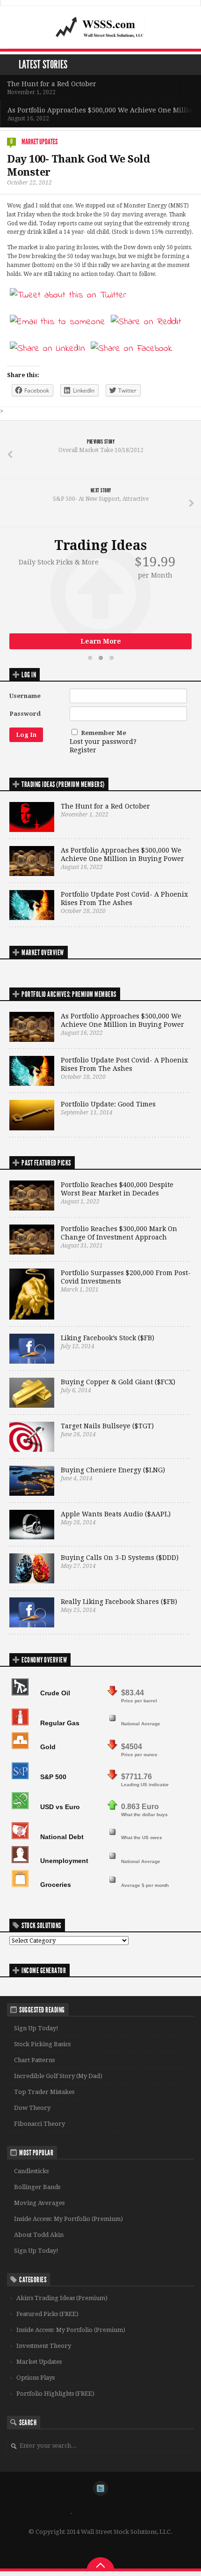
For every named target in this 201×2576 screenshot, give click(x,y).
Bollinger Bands (37, 2187)
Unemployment (64, 1861)
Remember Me (104, 733)
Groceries (56, 1885)
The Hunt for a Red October (52, 84)
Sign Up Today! (36, 2028)
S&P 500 (53, 1777)
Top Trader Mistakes (44, 2092)
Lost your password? (103, 742)
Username (25, 696)
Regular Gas (60, 1723)
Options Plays (36, 2378)
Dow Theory (32, 2108)
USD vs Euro (60, 1807)
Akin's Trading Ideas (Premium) (62, 2298)
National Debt (62, 1837)
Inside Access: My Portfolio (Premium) (68, 2219)
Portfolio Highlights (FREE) (55, 2394)
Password (25, 714)
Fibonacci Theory (39, 2124)
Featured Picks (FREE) (47, 2314)
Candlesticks (31, 2171)
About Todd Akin (39, 2235)
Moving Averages (39, 2203)
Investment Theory (44, 2346)
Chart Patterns (34, 2060)
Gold (48, 1747)
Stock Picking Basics (42, 2044)
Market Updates (39, 142)
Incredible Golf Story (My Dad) (58, 2076)
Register (83, 750)
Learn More (101, 641)
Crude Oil (55, 1693)
